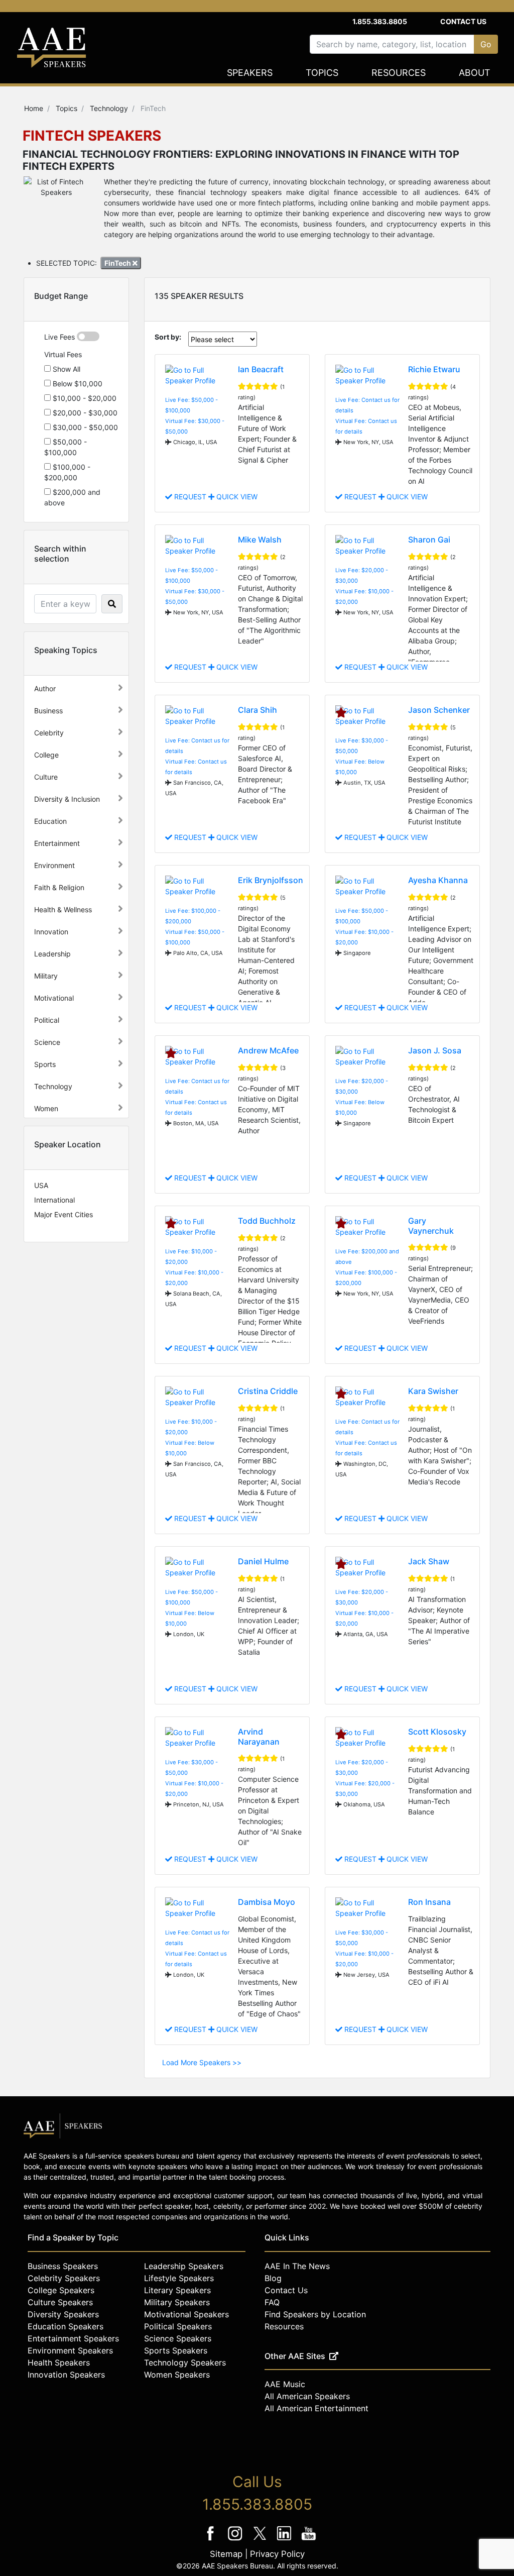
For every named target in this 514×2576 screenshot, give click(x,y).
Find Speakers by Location (315, 2314)
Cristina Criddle (268, 1391)
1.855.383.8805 (380, 21)
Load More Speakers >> (202, 2062)
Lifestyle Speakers (179, 2278)
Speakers (250, 73)
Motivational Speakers (186, 2314)
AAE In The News (297, 2266)
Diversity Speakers (63, 2314)
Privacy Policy (277, 2554)
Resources (399, 73)
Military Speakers (177, 2302)
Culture (46, 777)
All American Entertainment (316, 2408)
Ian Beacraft (261, 369)
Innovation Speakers (66, 2375)
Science (47, 1042)
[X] (261, 2540)
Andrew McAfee (268, 1050)
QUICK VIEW (236, 497)
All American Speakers (307, 2396)
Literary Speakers (177, 2290)
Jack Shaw (429, 1561)
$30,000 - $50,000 (84, 427)
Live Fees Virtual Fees (63, 346)
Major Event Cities (63, 1214)
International (54, 1200)
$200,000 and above (72, 497)
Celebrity (49, 733)
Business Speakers (63, 2266)
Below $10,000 (77, 384)
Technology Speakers (185, 2363)
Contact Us (463, 21)
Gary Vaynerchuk (431, 1225)
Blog (273, 2278)
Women (46, 1108)
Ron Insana (429, 1902)
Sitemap (226, 2554)
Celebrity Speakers (64, 2278)
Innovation (51, 932)
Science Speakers (178, 2338)
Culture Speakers (60, 2302)
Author (45, 688)
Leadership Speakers (184, 2266)
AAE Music (285, 2384)
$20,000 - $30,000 (84, 413)
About (475, 73)
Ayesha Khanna (438, 880)
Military (46, 976)
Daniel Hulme (263, 1561)
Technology (53, 1086)
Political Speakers (178, 2326)
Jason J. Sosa (435, 1050)
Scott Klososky (437, 1732)
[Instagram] (236, 2540)
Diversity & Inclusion (67, 799)
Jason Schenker (439, 710)
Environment (54, 865)
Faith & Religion (59, 887)
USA (41, 1185)
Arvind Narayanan (259, 1736)
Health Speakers (59, 2363)
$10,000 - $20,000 (84, 398)
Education (50, 821)
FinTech (118, 263)
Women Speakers (177, 2375)
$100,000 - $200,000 (67, 472)
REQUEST (190, 497)
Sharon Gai (429, 540)
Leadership (52, 954)
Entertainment (57, 843)
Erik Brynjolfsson (271, 880)
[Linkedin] (285, 2540)
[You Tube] (309, 2540)
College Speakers (61, 2290)
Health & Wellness (63, 909)
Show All (66, 369)
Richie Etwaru (434, 369)
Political (47, 1020)
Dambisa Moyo (267, 1902)
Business (48, 711)
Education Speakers (66, 2326)
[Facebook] (212, 2540)
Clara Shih (258, 710)
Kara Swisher (433, 1391)
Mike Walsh (260, 540)
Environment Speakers (70, 2350)
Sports (45, 1064)
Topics (322, 73)
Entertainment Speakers (73, 2338)
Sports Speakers (176, 2350)
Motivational (54, 998)
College (46, 755)
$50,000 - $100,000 (66, 447)
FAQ (272, 2302)
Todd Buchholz (267, 1221)
